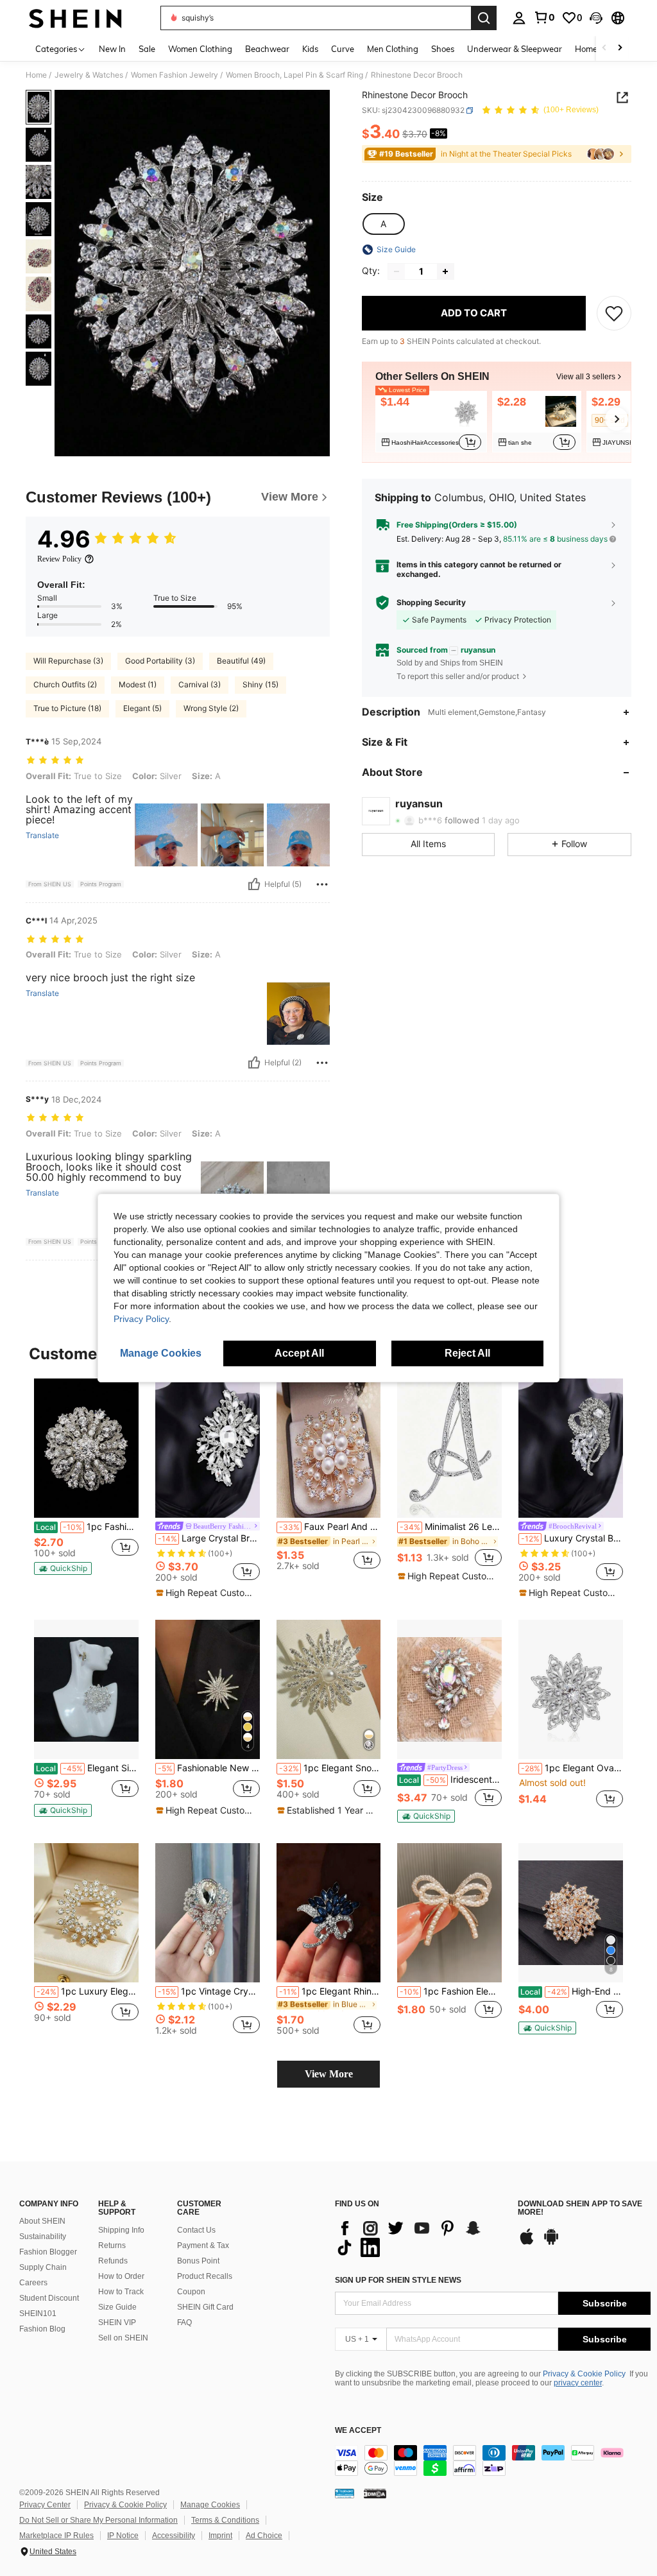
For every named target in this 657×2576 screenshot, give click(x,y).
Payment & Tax (203, 2245)
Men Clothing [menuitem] (393, 49)
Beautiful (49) (241, 661)
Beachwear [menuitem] (267, 49)
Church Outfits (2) (65, 684)
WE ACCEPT (358, 2431)
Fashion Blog (42, 2329)
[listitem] (431, 422)
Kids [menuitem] (310, 49)
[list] (420, 2238)
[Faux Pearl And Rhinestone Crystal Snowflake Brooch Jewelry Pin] (329, 1448)
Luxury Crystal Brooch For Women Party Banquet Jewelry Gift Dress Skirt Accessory (572, 1538)
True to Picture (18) (67, 708)
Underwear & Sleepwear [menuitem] (515, 49)
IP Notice (123, 2536)
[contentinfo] (493, 2460)
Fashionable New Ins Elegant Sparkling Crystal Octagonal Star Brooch (209, 1768)
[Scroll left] (604, 48)
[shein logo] (75, 18)
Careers (33, 2283)
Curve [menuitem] (343, 49)
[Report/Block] (322, 884)
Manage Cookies (210, 2505)
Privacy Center (45, 2505)
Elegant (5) (142, 708)
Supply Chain (43, 2267)
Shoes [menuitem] (443, 49)
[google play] (551, 2243)
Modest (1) (138, 684)
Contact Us (196, 2230)
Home (36, 75)
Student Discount (49, 2298)
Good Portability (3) (160, 661)
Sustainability (43, 2237)
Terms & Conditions (225, 2520)
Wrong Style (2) (211, 708)
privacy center (578, 2383)
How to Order (121, 2276)
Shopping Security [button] (431, 603)
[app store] (527, 2243)
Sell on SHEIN (123, 2338)
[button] (596, 18)
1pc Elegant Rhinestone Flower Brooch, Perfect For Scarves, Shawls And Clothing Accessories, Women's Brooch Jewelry (330, 1991)
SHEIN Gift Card (205, 2307)
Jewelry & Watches (89, 75)
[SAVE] (614, 313)
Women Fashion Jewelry (175, 75)
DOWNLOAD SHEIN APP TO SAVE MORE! (580, 2209)
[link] (544, 17)
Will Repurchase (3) (68, 661)
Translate (42, 836)
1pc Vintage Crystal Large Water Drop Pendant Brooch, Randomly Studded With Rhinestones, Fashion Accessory (209, 1991)
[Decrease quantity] (397, 271)
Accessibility (174, 2536)
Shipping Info (121, 2230)
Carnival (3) (200, 684)
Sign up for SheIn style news (398, 2280)
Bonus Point (198, 2261)
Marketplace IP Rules (56, 2536)
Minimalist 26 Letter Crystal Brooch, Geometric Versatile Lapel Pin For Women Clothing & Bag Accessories (451, 1527)
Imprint (220, 2536)
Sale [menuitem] (147, 49)
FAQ (184, 2323)
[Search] (484, 18)
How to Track (121, 2292)
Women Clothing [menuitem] (200, 49)
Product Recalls (205, 2276)
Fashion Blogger (48, 2252)
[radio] (383, 224)
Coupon (191, 2292)
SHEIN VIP (117, 2323)
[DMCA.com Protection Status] (375, 2493)
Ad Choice (264, 2536)
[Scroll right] (620, 48)
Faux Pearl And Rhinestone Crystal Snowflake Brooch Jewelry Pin (330, 1527)
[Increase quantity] (445, 271)
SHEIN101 (38, 2314)
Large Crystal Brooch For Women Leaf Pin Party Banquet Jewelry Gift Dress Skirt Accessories (209, 1538)
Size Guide (117, 2307)
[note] (63, 1568)
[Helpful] (254, 884)
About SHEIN (42, 2221)
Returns (112, 2245)
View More (329, 2074)
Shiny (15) (260, 684)
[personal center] (519, 18)
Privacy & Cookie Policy (584, 2374)
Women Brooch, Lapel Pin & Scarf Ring (294, 75)
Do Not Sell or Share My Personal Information (98, 2520)
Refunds (113, 2261)
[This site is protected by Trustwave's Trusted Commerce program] (345, 2493)
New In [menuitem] (112, 49)
